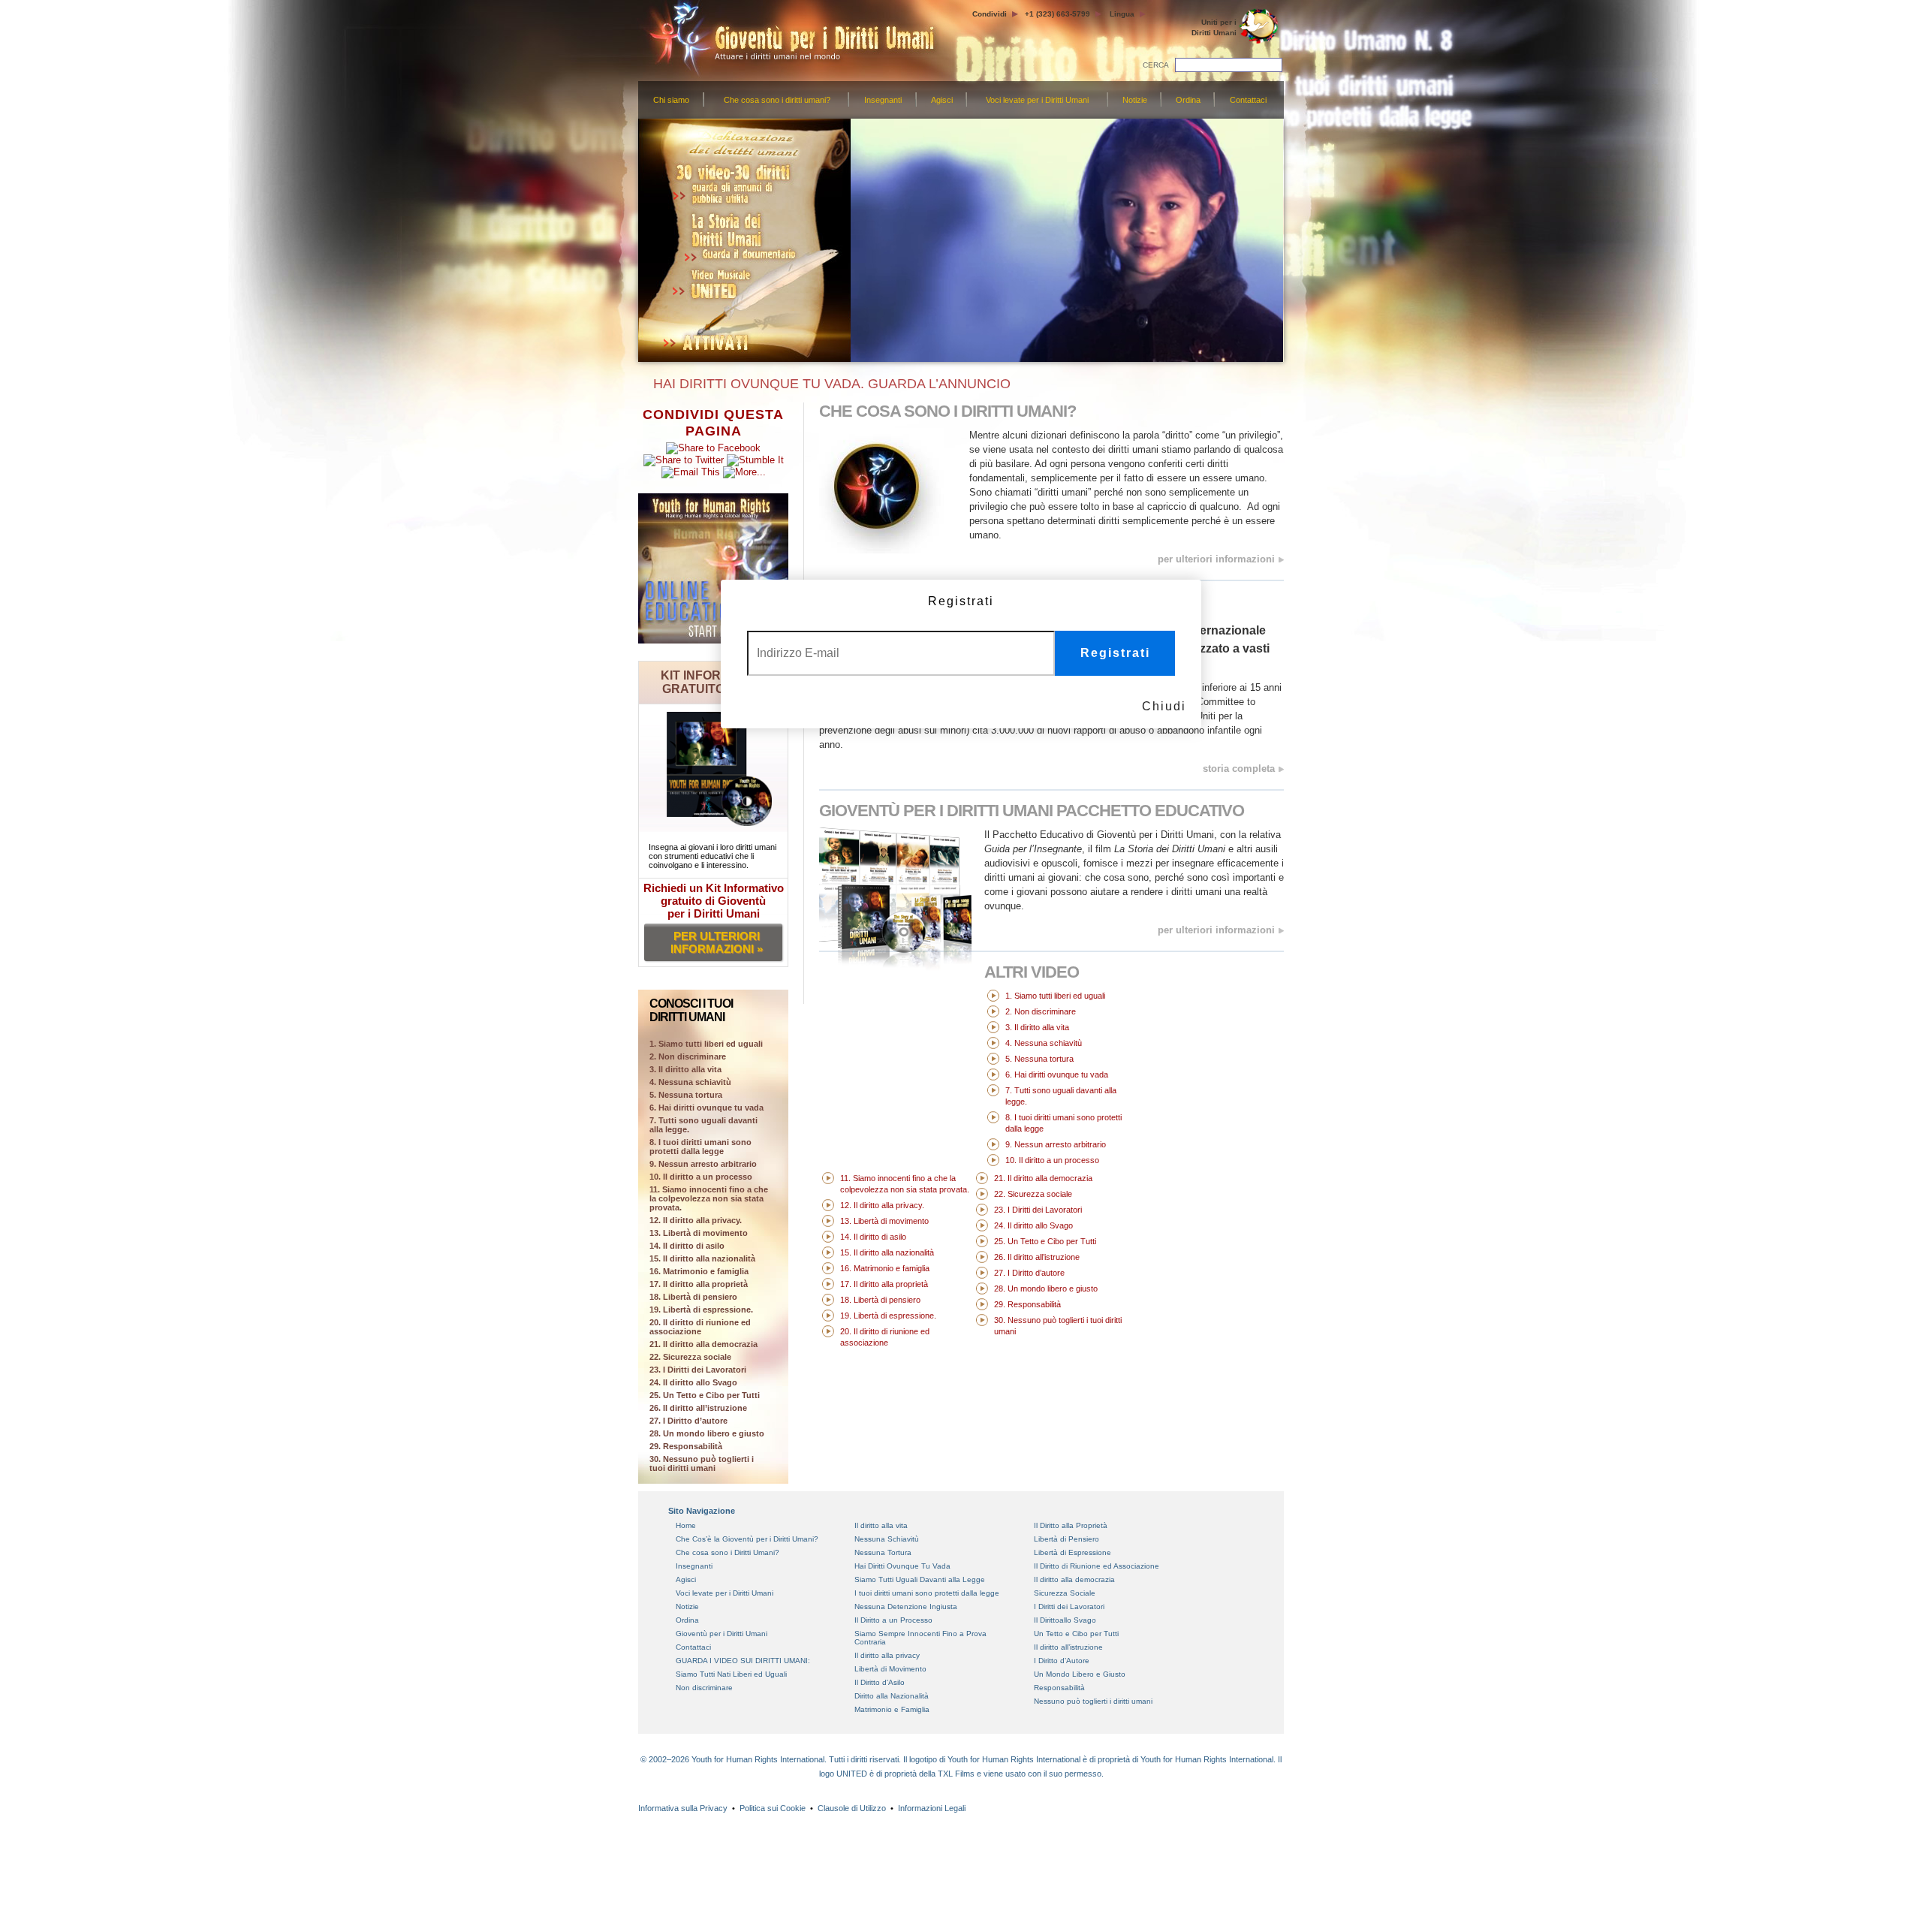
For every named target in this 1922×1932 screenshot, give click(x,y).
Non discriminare (704, 1688)
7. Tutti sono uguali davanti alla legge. (703, 1125)
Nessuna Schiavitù (887, 1539)
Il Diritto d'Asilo (880, 1682)
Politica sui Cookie (773, 1808)
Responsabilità (1059, 1688)
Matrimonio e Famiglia (892, 1709)
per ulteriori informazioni (1216, 559)
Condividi (990, 14)
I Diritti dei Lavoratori (1069, 1606)
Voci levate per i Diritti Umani (1037, 100)
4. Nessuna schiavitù (690, 1082)
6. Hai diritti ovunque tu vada (706, 1108)
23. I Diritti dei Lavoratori (698, 1370)
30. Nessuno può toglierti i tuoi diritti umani (702, 1463)
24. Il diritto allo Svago (693, 1382)
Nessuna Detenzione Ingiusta (906, 1606)
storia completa (1239, 769)
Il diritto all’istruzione (1068, 1647)
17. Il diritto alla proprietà (699, 1284)
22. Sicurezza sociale (690, 1357)
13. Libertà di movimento (699, 1233)
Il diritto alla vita (881, 1525)
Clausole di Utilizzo (852, 1808)
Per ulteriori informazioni (1216, 930)
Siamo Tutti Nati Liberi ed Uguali (731, 1674)
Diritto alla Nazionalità (892, 1696)
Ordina (1188, 100)
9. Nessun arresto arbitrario (703, 1164)
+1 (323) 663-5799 (1057, 14)
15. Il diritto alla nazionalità (702, 1258)
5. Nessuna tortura (686, 1095)
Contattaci (1248, 100)
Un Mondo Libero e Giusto (1080, 1674)
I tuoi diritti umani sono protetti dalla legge (927, 1593)
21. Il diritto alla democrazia (703, 1344)
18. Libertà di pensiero (693, 1297)
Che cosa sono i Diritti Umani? (728, 1552)
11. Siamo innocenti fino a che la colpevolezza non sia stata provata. (709, 1198)
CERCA (1156, 65)
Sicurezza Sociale (1065, 1593)
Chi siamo (671, 100)
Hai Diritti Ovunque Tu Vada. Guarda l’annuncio (828, 384)
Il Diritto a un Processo (893, 1620)
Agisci (942, 100)
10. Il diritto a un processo (701, 1177)
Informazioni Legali (932, 1808)
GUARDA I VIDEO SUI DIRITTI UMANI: (743, 1661)
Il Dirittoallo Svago (1065, 1620)
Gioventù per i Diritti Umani (1032, 811)
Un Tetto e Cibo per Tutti (1076, 1634)
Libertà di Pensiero (1066, 1539)
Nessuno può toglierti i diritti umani (1093, 1701)
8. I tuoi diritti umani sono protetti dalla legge (700, 1147)
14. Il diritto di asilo (687, 1246)
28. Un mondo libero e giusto (707, 1433)
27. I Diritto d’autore (688, 1421)
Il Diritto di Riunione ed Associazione (1097, 1566)
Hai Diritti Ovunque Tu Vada (902, 1566)
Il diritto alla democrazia (1074, 1579)
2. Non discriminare (688, 1056)
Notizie (1135, 100)
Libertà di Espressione (1072, 1552)
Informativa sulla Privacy (683, 1808)
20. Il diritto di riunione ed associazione (700, 1327)
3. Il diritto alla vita (685, 1069)
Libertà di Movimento (890, 1669)
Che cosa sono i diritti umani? (777, 100)
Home (686, 1525)
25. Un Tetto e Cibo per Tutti (705, 1395)
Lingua (1122, 14)
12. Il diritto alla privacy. (696, 1220)
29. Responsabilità (686, 1446)
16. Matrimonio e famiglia (699, 1271)
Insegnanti (883, 100)
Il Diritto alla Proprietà (1071, 1525)
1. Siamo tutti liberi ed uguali (1055, 996)
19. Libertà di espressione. (701, 1310)
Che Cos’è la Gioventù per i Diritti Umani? (747, 1539)
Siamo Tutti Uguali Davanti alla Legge (920, 1579)
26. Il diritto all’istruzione (698, 1408)
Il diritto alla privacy (887, 1655)
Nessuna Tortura (883, 1552)
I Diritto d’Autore (1062, 1661)
